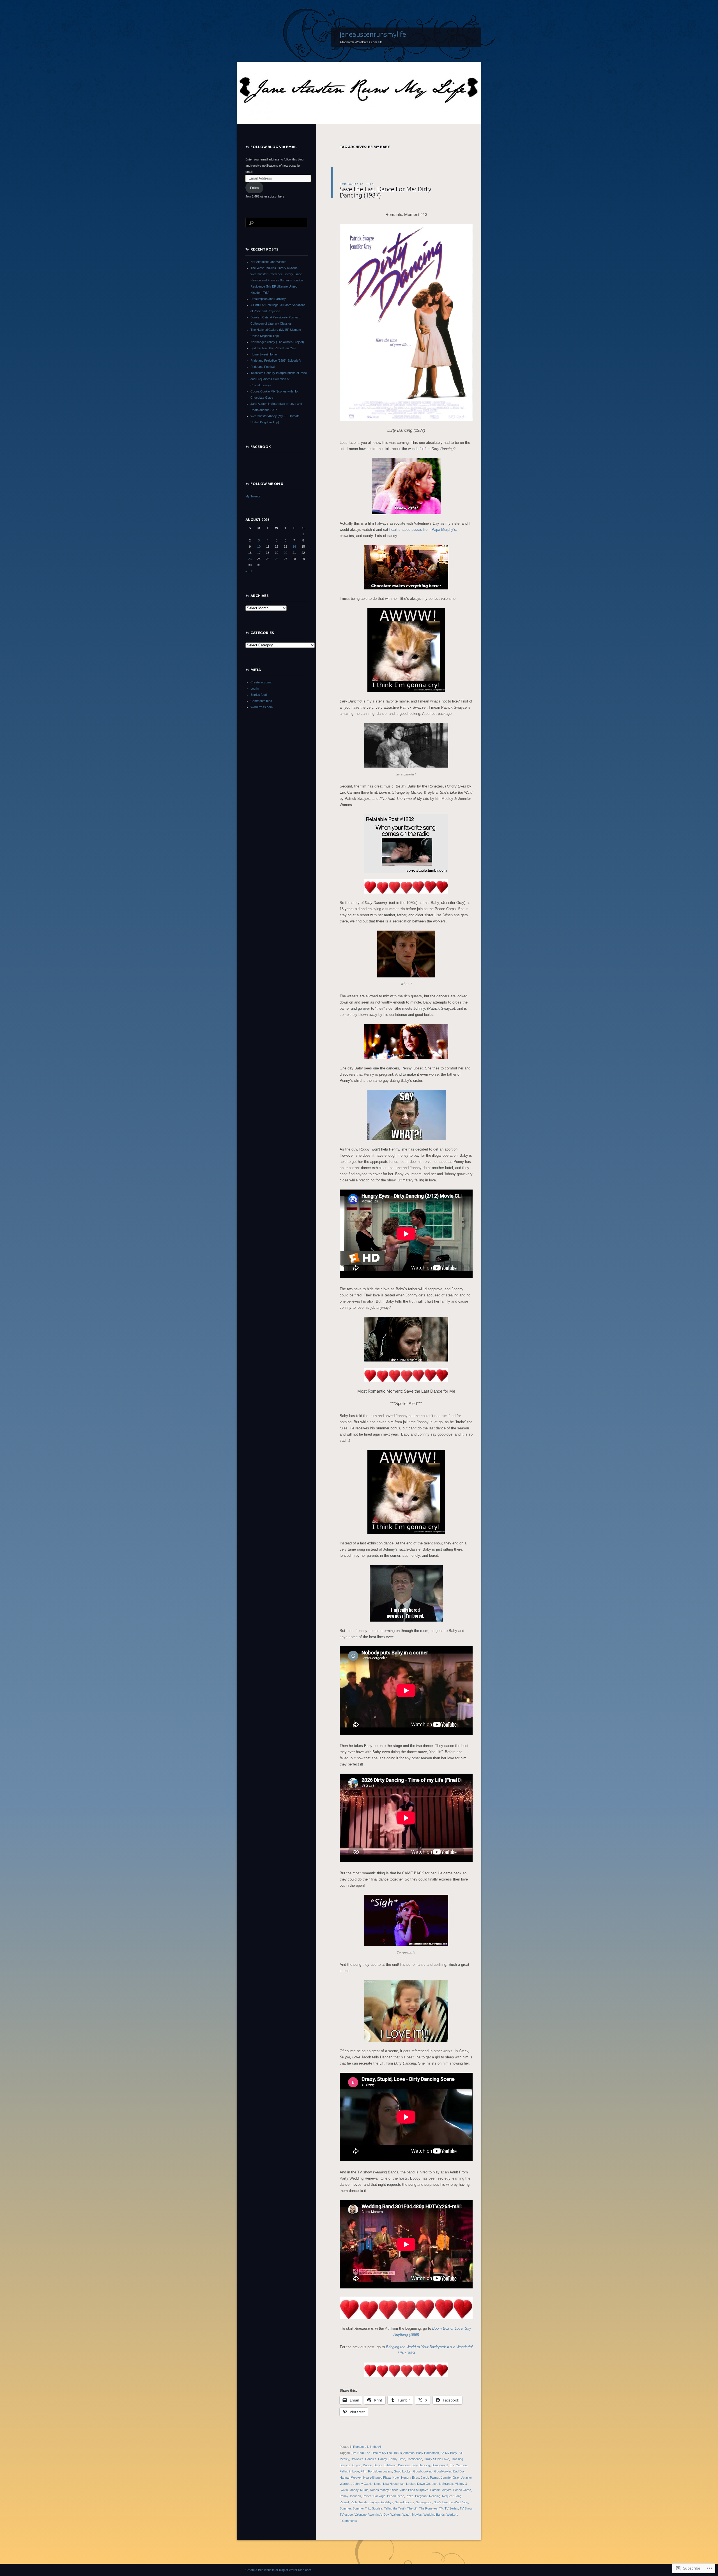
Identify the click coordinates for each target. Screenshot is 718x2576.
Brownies (357, 2459)
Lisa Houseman (394, 2484)
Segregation (424, 2502)
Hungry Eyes (410, 2478)
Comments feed (261, 701)
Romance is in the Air (367, 2447)
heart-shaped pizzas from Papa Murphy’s (423, 530)
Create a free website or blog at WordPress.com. (279, 2570)
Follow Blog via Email (274, 147)
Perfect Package (374, 2496)
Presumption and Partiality (268, 299)
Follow (255, 188)
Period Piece (396, 2496)
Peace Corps (462, 2490)
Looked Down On (418, 2484)
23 (250, 559)
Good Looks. (403, 2471)
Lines (378, 2484)
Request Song (452, 2496)
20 (286, 553)
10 (259, 547)
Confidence (414, 2459)
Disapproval (440, 2465)
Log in (255, 688)
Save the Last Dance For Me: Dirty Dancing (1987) (385, 192)
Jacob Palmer (430, 2478)
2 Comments (348, 2521)
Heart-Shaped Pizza (377, 2478)
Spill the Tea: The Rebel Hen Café (273, 348)
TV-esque (346, 2515)
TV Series (451, 2508)
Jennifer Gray (450, 2478)
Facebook (261, 447)
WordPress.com (262, 707)
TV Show (466, 2508)
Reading (435, 2496)
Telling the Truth (395, 2508)
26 (277, 559)
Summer (345, 2508)
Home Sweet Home (264, 354)
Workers (452, 2515)
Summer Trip (361, 2508)
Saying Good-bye (381, 2502)
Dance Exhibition (385, 2465)
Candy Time (397, 2459)
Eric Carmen (458, 2465)
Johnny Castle (363, 2484)
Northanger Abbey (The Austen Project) (277, 342)
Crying (357, 2465)
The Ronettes (428, 2508)
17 (259, 553)
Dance (367, 2465)
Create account (261, 682)
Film (363, 2471)
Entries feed (259, 695)
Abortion (409, 2453)
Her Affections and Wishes (268, 262)
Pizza (410, 2496)
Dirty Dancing (421, 2465)
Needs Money (379, 2490)
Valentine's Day (378, 2515)
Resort (344, 2502)
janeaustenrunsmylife (373, 34)
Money (354, 2490)
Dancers (404, 2465)
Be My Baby (449, 2453)
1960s (398, 2453)
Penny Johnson (350, 2496)
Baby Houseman (428, 2453)
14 (294, 547)
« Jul (249, 571)
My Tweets (253, 496)
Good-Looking (423, 2471)
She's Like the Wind (447, 2502)
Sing (465, 2502)
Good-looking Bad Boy (449, 2471)
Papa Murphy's (418, 2490)
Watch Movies (412, 2515)
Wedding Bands (434, 2515)
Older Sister (398, 2490)
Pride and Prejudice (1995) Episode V (276, 361)
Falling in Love (349, 2471)
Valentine (361, 2515)
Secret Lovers (405, 2502)
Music (364, 2490)
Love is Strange (442, 2484)
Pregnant (421, 2496)
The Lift (412, 2508)
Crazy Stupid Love (436, 2459)
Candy (382, 2459)
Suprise (377, 2508)
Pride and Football (263, 367)
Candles (371, 2459)
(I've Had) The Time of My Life (371, 2453)
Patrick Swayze (441, 2490)
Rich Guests (359, 2502)
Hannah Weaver (351, 2478)
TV (441, 2508)
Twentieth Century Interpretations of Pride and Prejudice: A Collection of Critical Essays (279, 379)
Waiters (396, 2515)
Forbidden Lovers (380, 2471)
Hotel (396, 2478)
